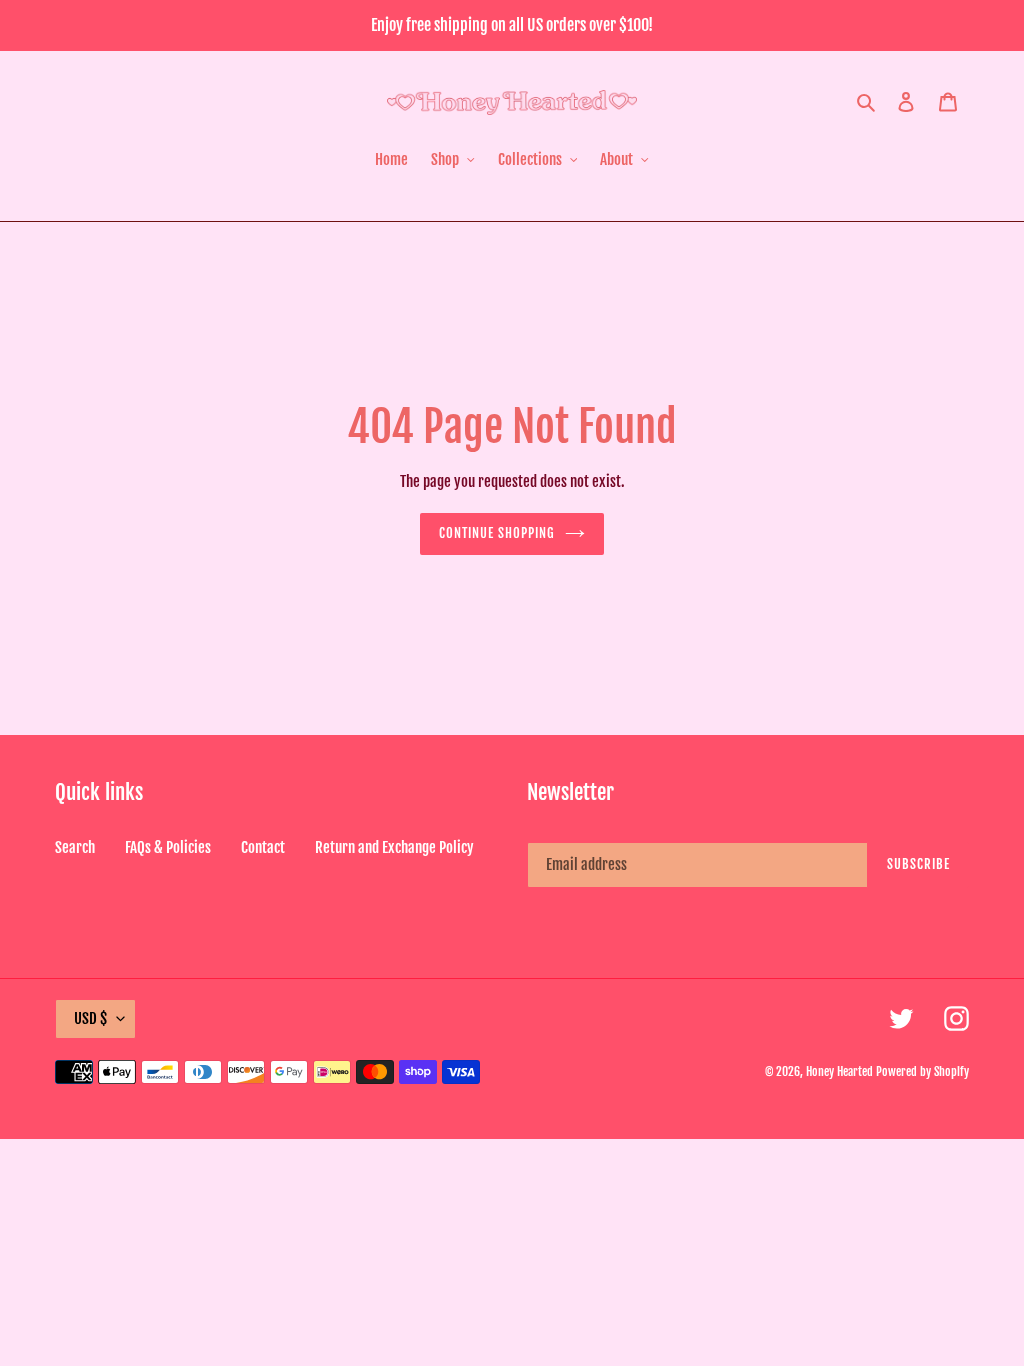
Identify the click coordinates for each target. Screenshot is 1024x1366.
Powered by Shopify (922, 1071)
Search (75, 847)
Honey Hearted (839, 1071)
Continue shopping (497, 533)
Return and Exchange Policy (394, 847)
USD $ (90, 1018)
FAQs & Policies (168, 847)
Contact (263, 847)
